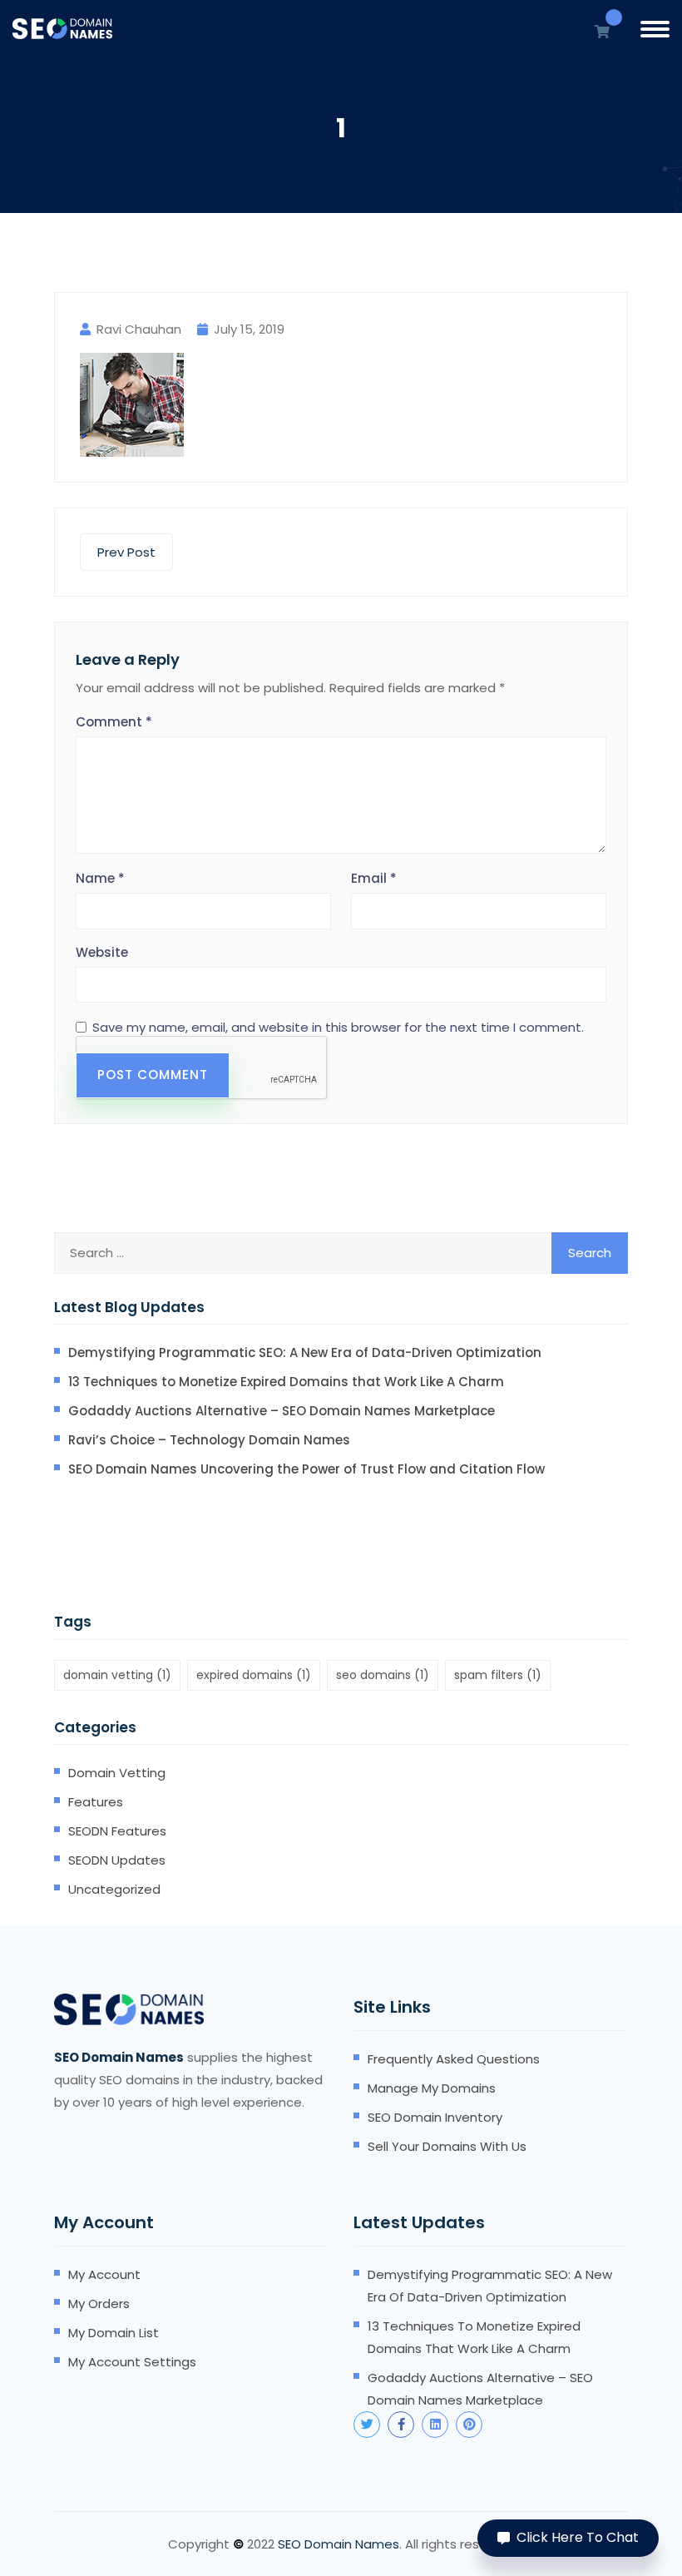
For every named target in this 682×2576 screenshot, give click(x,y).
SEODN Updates (117, 1860)
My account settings (132, 2362)
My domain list (114, 2333)
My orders (99, 2304)
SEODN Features (117, 1831)
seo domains (383, 1675)
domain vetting (117, 1675)
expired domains (254, 1675)
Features (96, 1802)
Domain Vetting (117, 1773)
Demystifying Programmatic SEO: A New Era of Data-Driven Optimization (305, 1352)
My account (104, 2274)
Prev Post (126, 552)
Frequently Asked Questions (454, 2059)
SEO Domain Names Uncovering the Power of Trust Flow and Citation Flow (306, 1469)
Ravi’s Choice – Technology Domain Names (209, 1440)
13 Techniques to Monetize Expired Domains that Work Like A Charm (286, 1382)
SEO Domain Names (339, 2544)
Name (100, 878)
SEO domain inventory (435, 2117)
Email (374, 878)
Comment (114, 722)
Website (102, 952)
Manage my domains (432, 2088)
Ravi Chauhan (139, 329)
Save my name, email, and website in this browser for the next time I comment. (338, 1028)
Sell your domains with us (447, 2146)
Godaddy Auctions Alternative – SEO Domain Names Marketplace (282, 1411)
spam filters (498, 1675)
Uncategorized (114, 1889)
